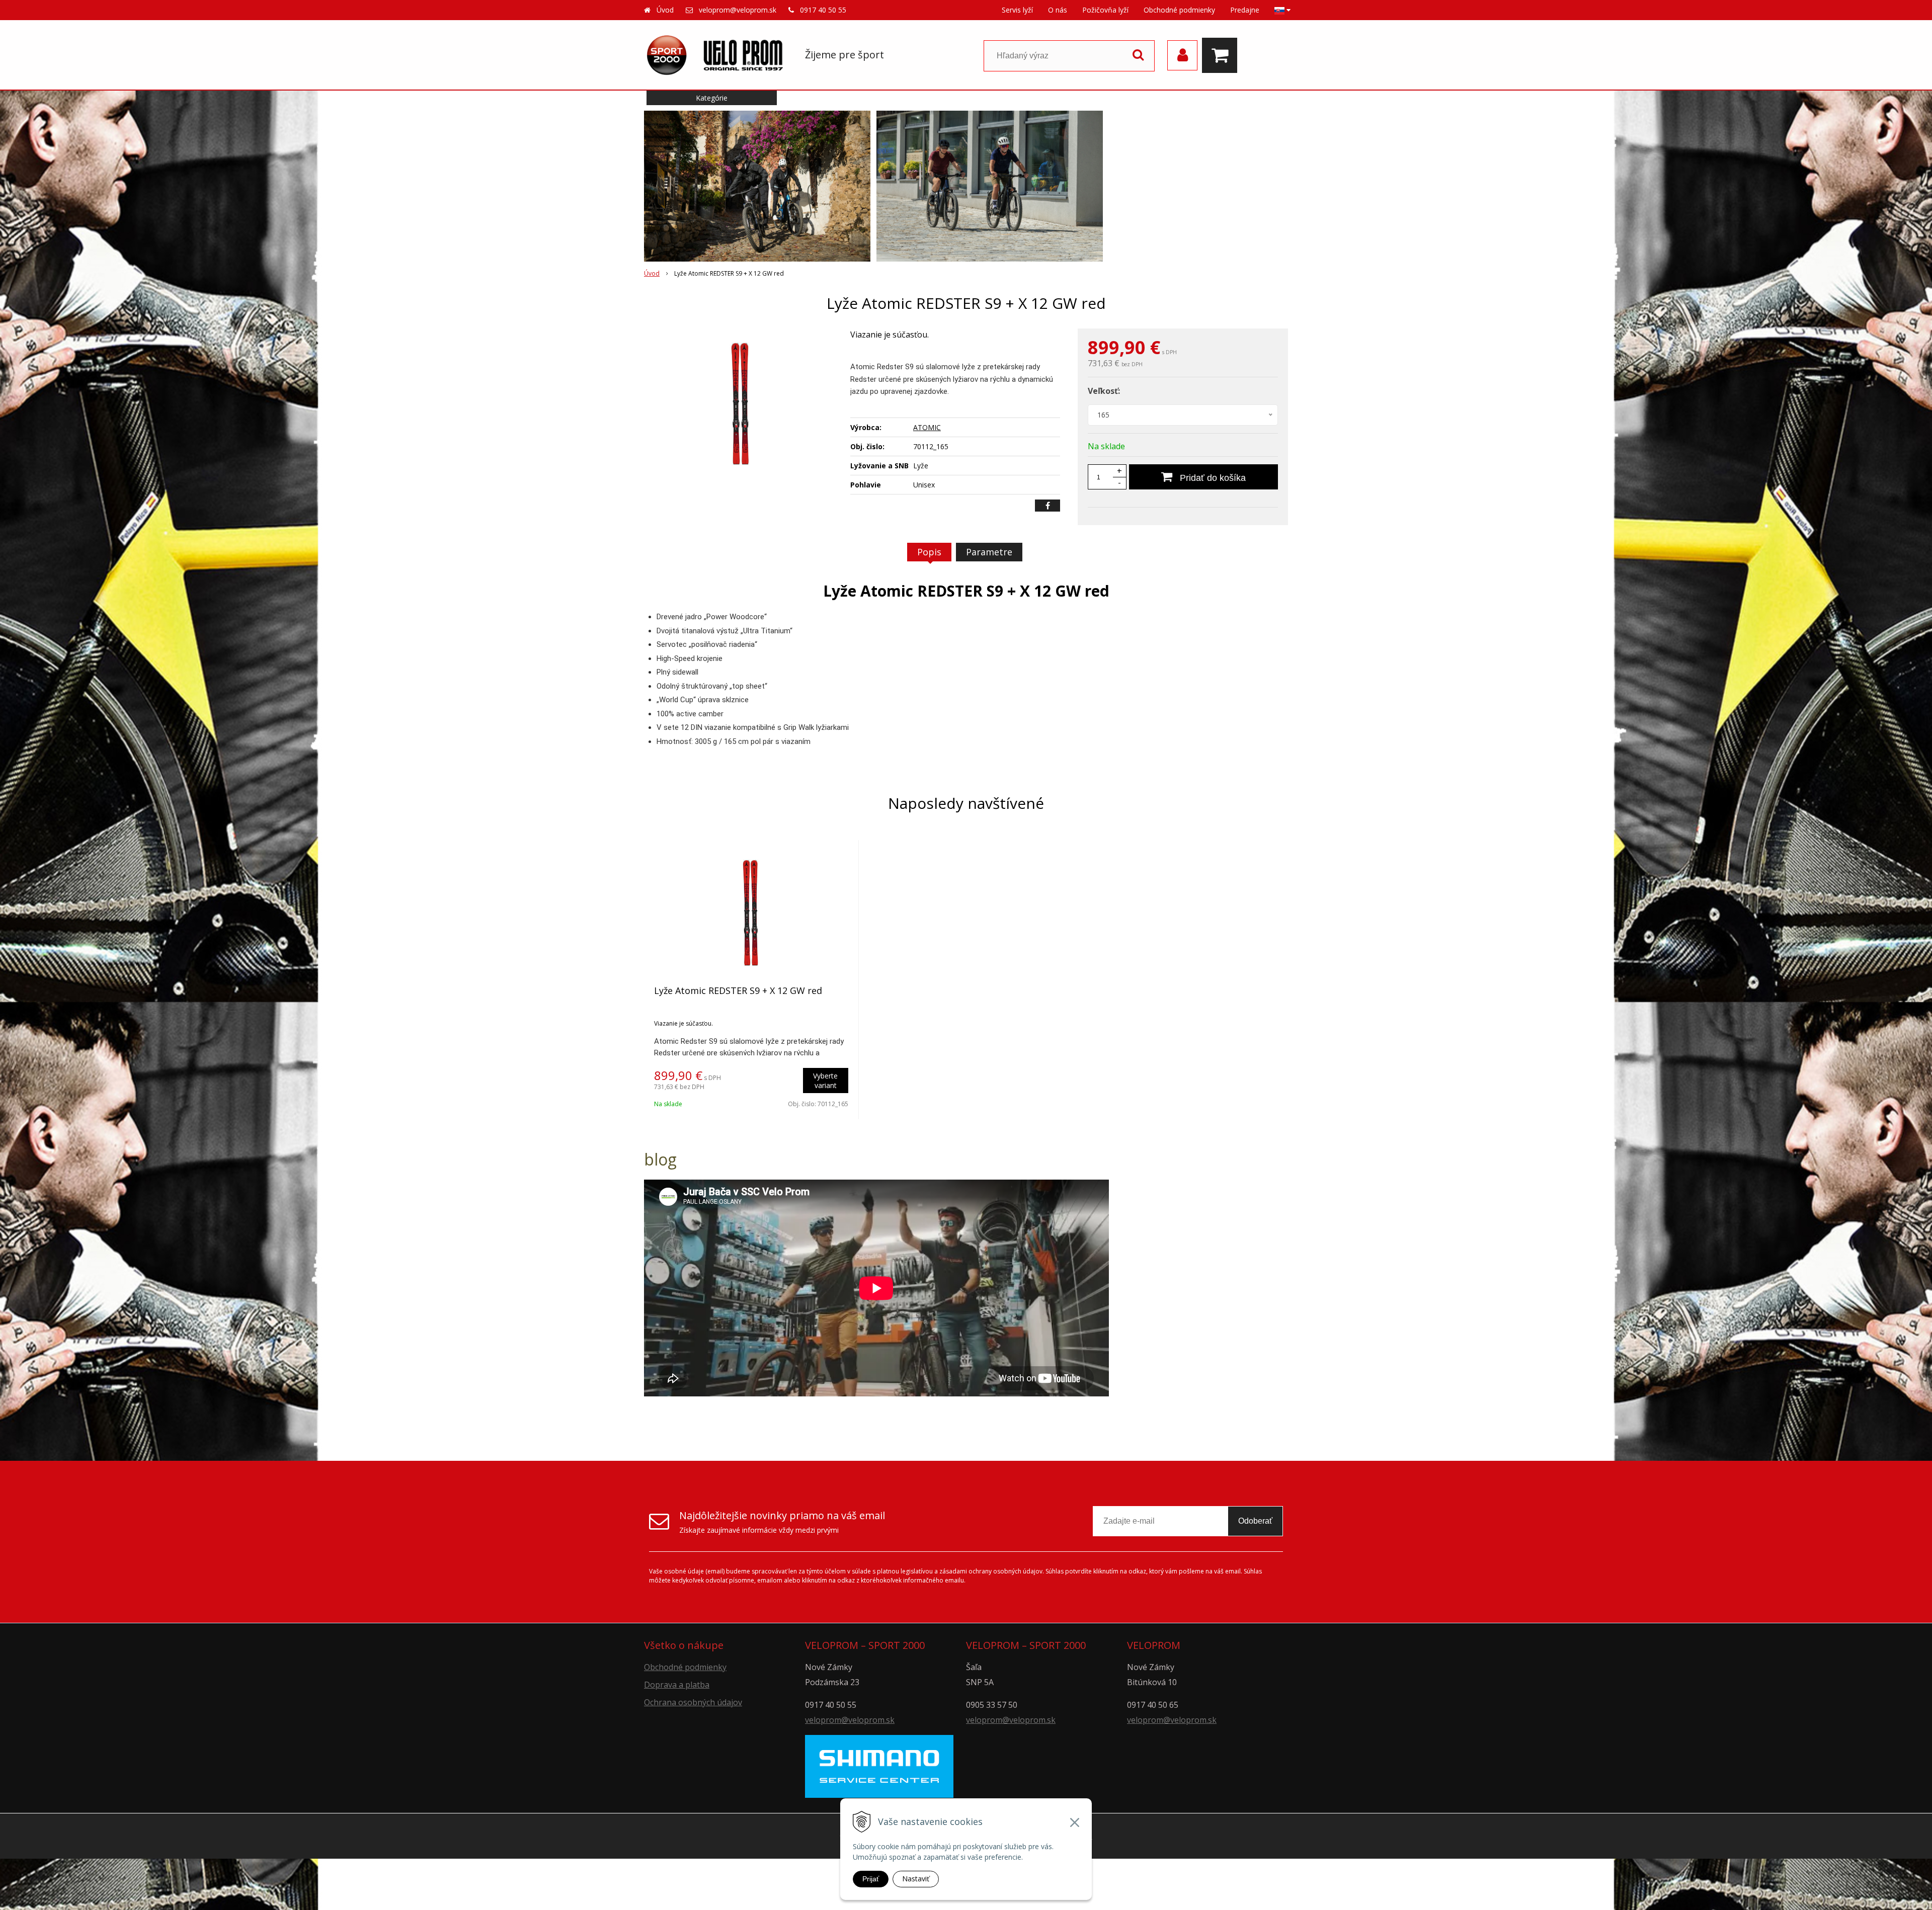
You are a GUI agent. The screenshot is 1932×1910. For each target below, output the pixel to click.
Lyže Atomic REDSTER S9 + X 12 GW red (738, 990)
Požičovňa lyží (1105, 10)
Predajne (1245, 10)
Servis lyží (1017, 10)
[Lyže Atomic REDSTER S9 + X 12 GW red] (741, 404)
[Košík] (1222, 55)
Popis (929, 552)
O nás (1058, 10)
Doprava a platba (677, 1685)
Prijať (871, 1879)
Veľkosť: (1104, 391)
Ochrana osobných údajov (693, 1702)
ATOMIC (927, 427)
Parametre (989, 552)
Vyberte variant (825, 1081)
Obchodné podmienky (1179, 10)
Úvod (665, 10)
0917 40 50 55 (823, 10)
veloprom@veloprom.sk (738, 10)
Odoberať (1255, 1521)
